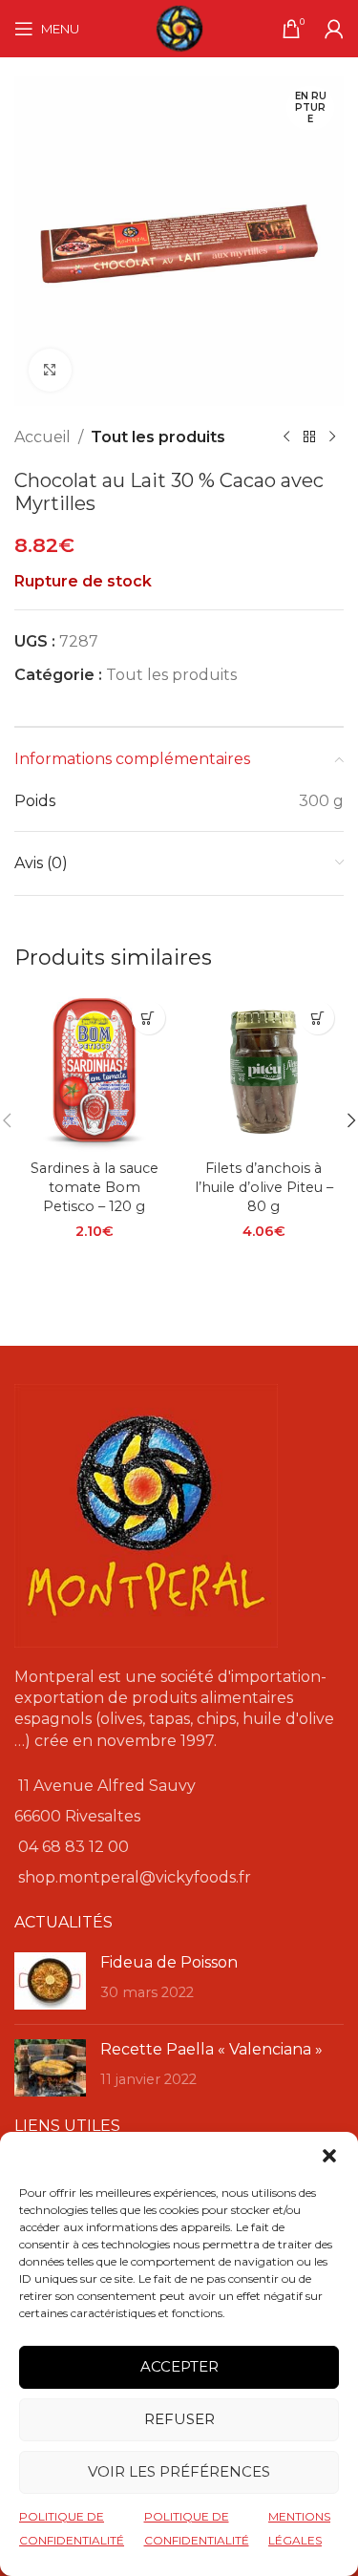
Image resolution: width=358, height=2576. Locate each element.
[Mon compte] (334, 29)
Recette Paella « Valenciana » (211, 2049)
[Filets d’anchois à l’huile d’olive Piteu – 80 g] (264, 1072)
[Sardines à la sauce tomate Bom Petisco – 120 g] (95, 1072)
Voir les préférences (179, 2471)
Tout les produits (158, 437)
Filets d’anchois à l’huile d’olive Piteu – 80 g (264, 1187)
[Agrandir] (50, 370)
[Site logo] (179, 27)
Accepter (179, 2366)
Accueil (42, 437)
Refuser (179, 2419)
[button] (329, 2156)
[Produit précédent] (286, 437)
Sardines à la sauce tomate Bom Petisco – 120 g (95, 1187)
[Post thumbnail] (50, 1981)
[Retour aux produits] (309, 437)
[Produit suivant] (332, 437)
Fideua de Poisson (169, 1962)
